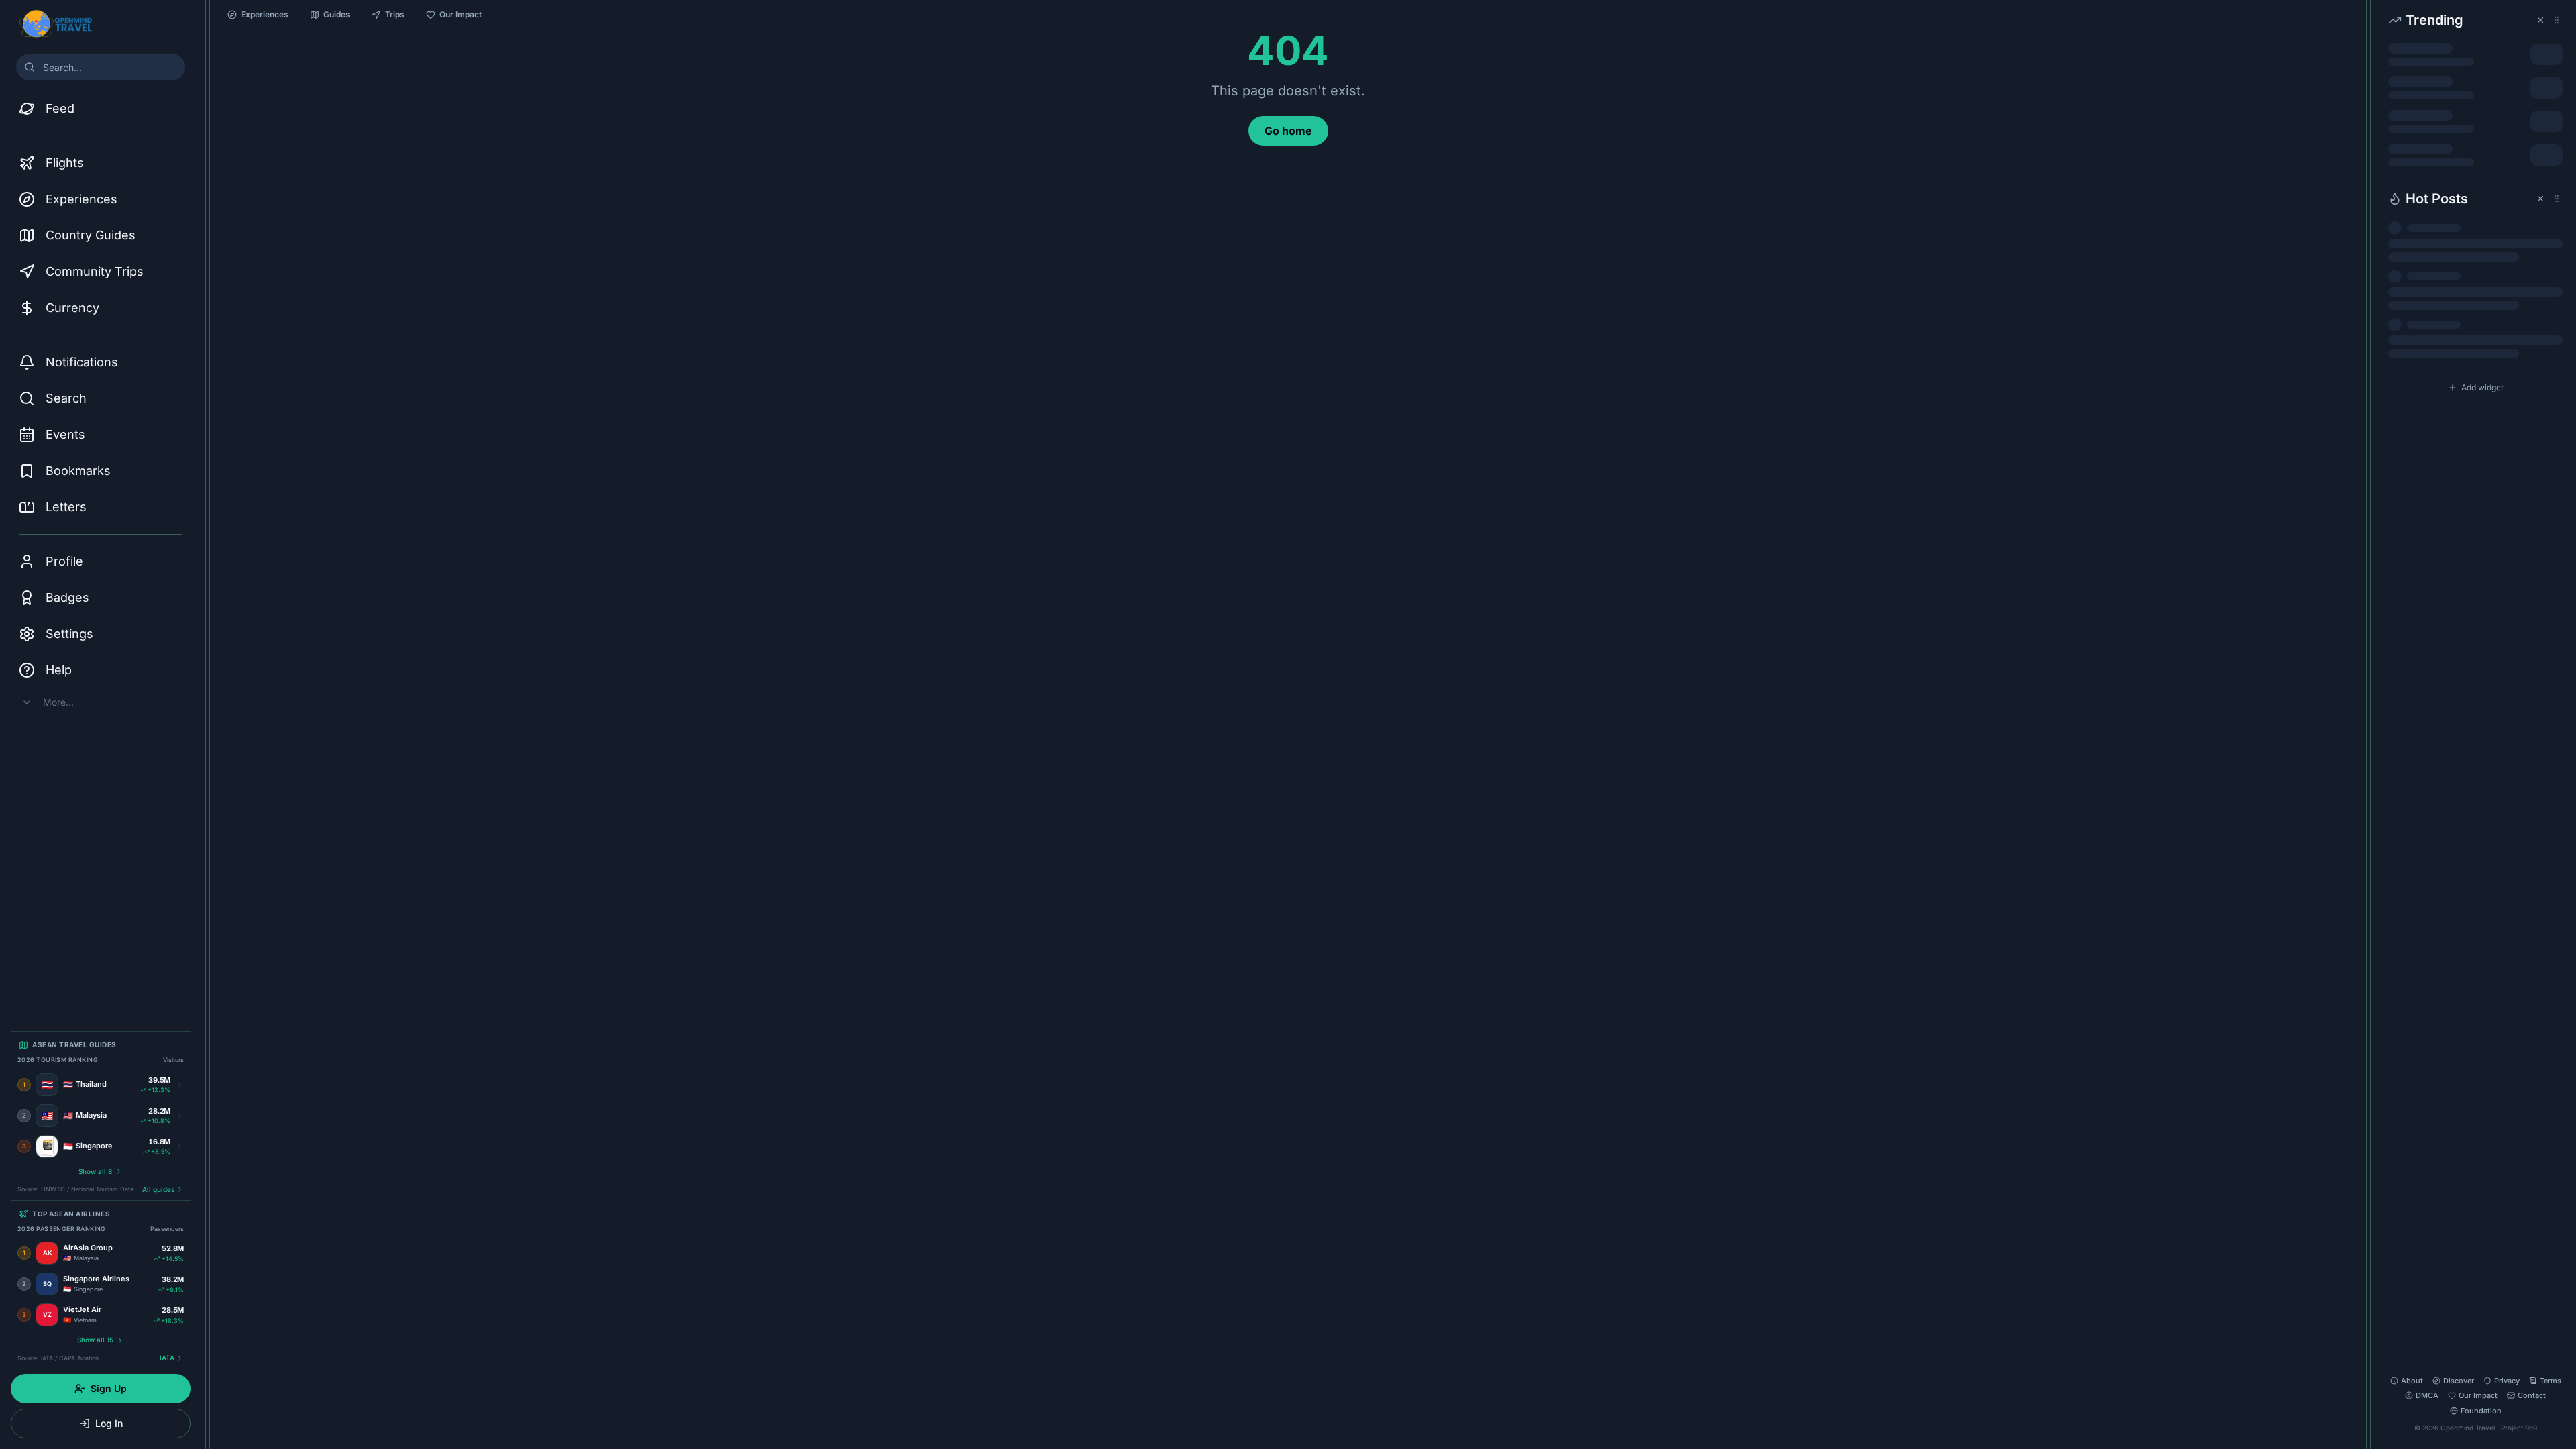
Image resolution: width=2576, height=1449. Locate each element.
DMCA (2427, 1395)
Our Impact (461, 14)
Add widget (2482, 387)
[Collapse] (205, 18)
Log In (109, 1423)
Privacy (2507, 1381)
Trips (395, 14)
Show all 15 (95, 1340)
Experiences (265, 14)
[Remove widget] (2540, 20)
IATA (167, 1358)
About (2412, 1381)
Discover (2459, 1381)
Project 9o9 (2519, 1428)
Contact (2532, 1395)
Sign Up (109, 1388)
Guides (337, 14)
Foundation (2481, 1411)
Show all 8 (95, 1171)
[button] (2475, 92)
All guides (158, 1189)
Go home (1288, 131)
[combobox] (101, 67)
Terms (2551, 1381)
